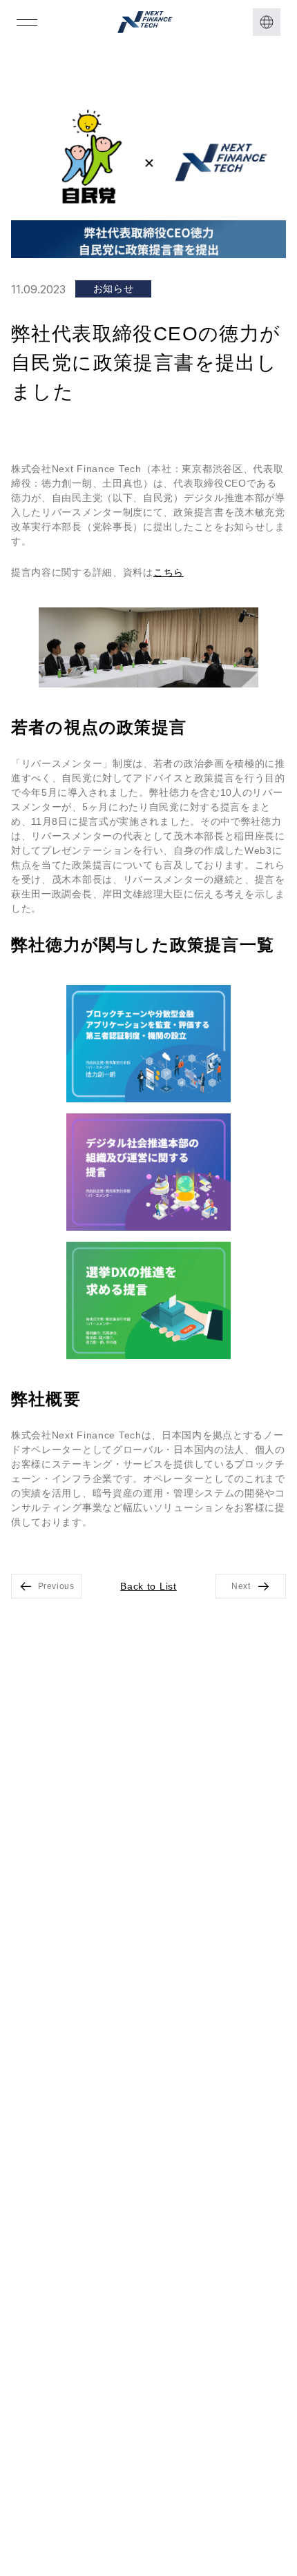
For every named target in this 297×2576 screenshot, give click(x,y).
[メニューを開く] (27, 22)
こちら (169, 572)
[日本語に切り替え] (267, 22)
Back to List (148, 1586)
